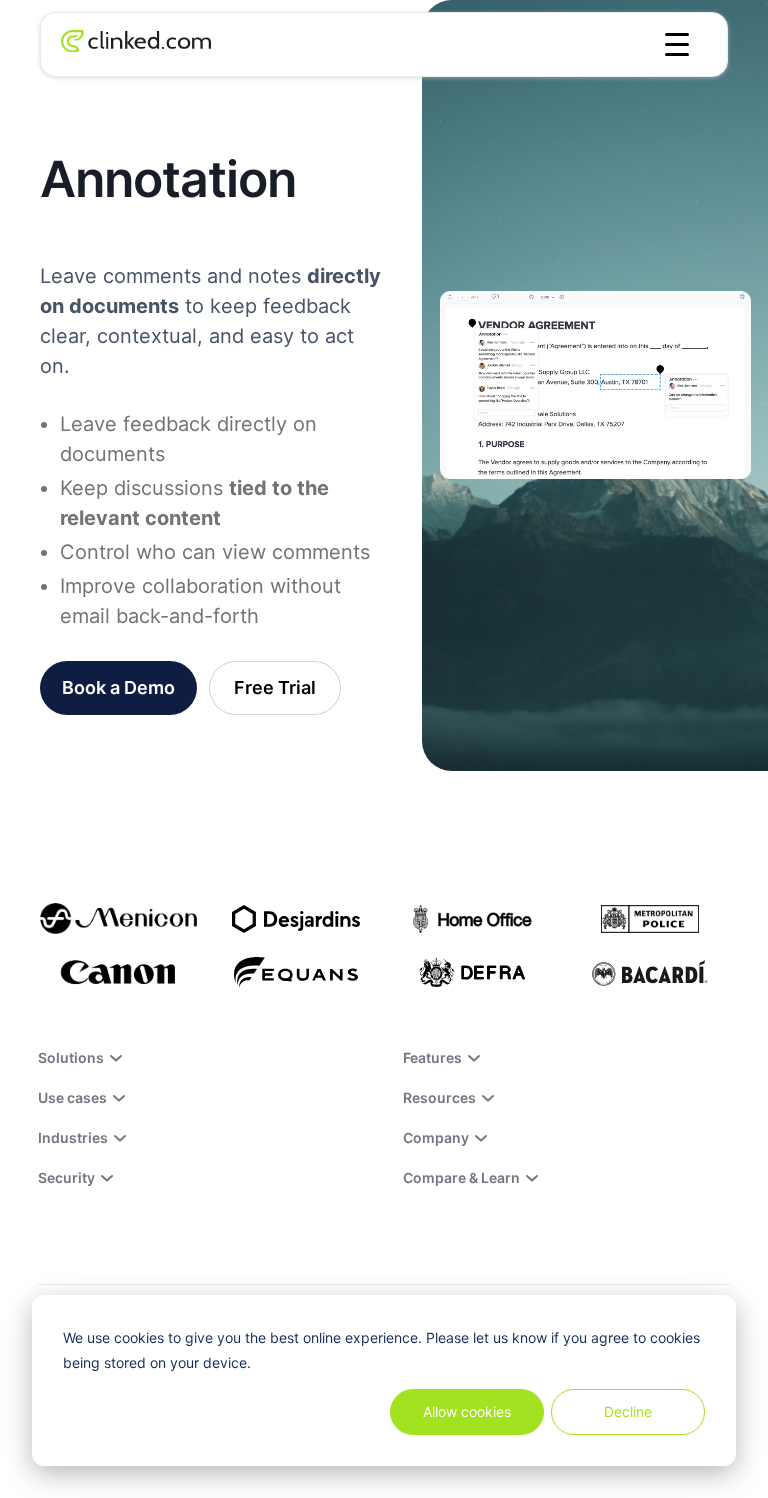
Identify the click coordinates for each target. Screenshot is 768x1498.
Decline (628, 1411)
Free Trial (275, 687)
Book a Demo (118, 687)
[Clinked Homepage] (136, 45)
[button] (677, 45)
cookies (139, 1337)
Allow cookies (467, 1411)
